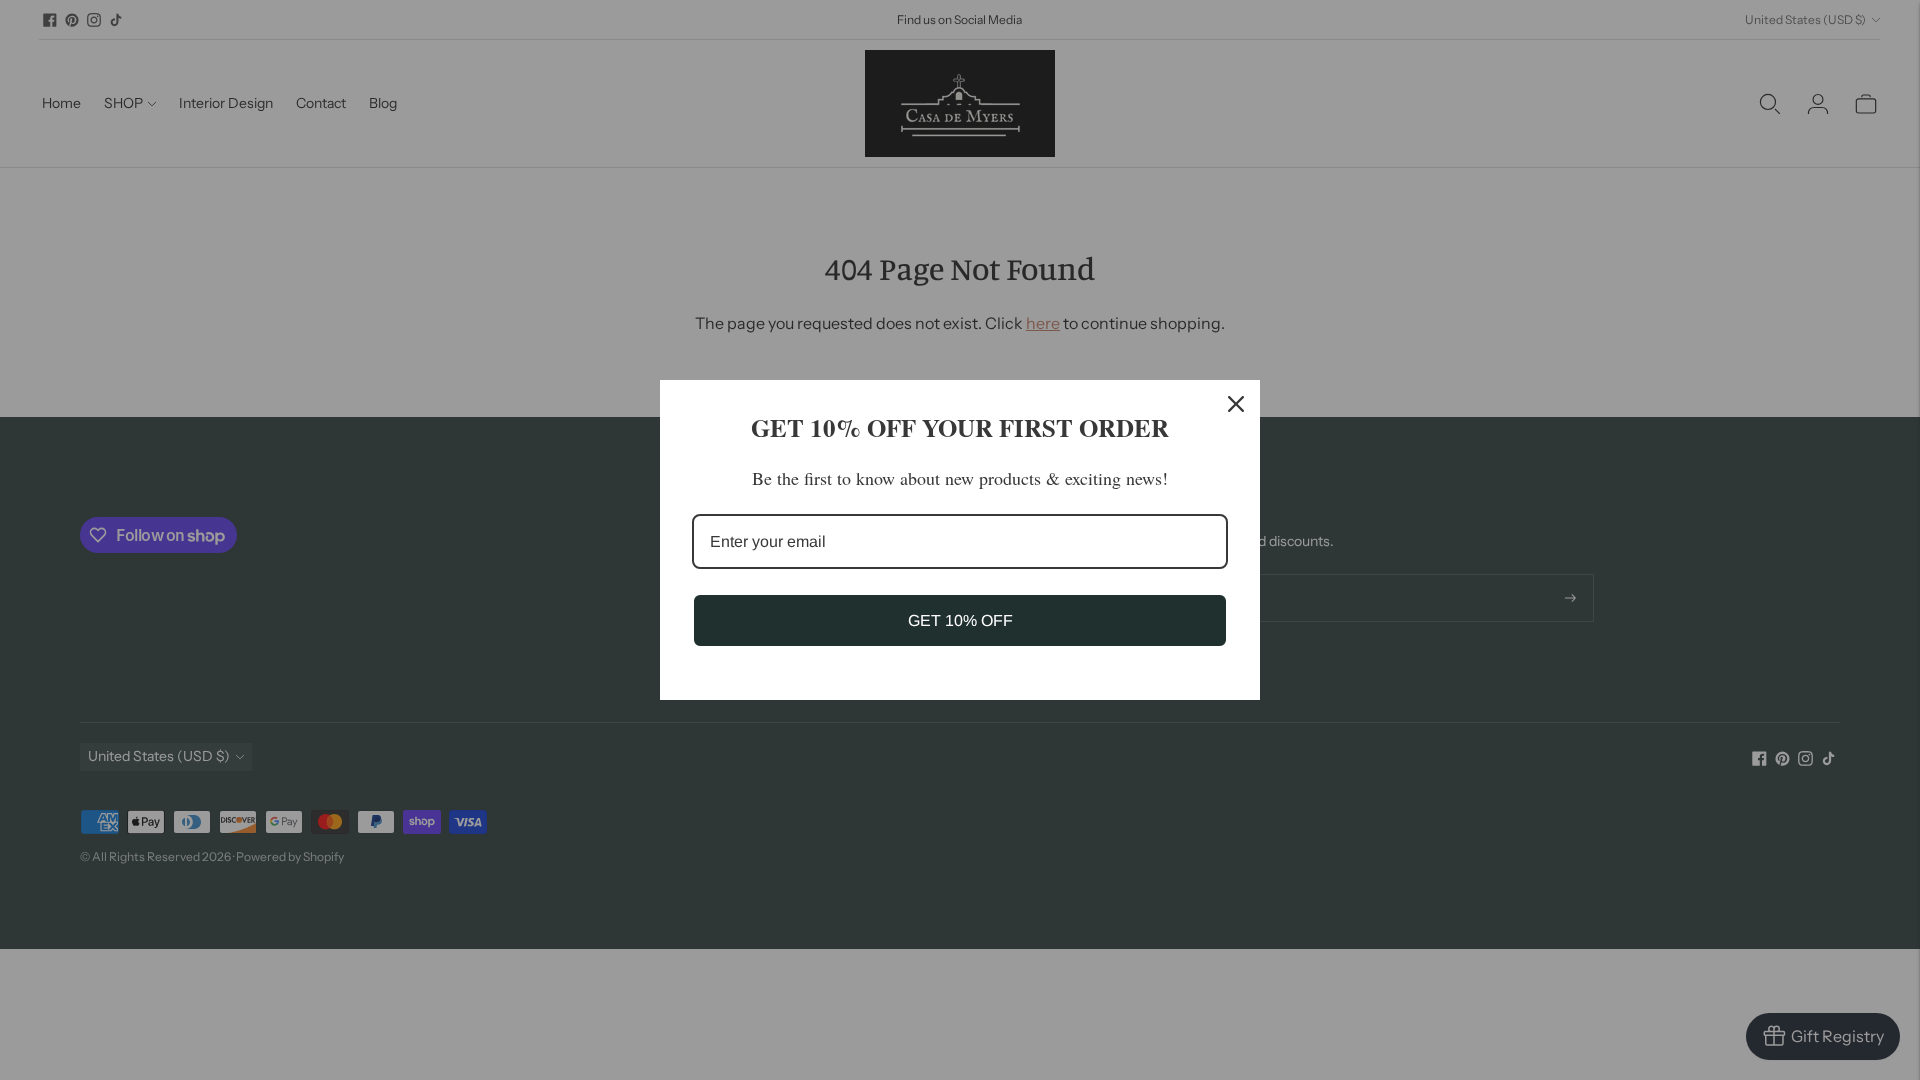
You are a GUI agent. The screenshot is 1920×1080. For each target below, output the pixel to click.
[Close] (1236, 404)
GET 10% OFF (960, 620)
